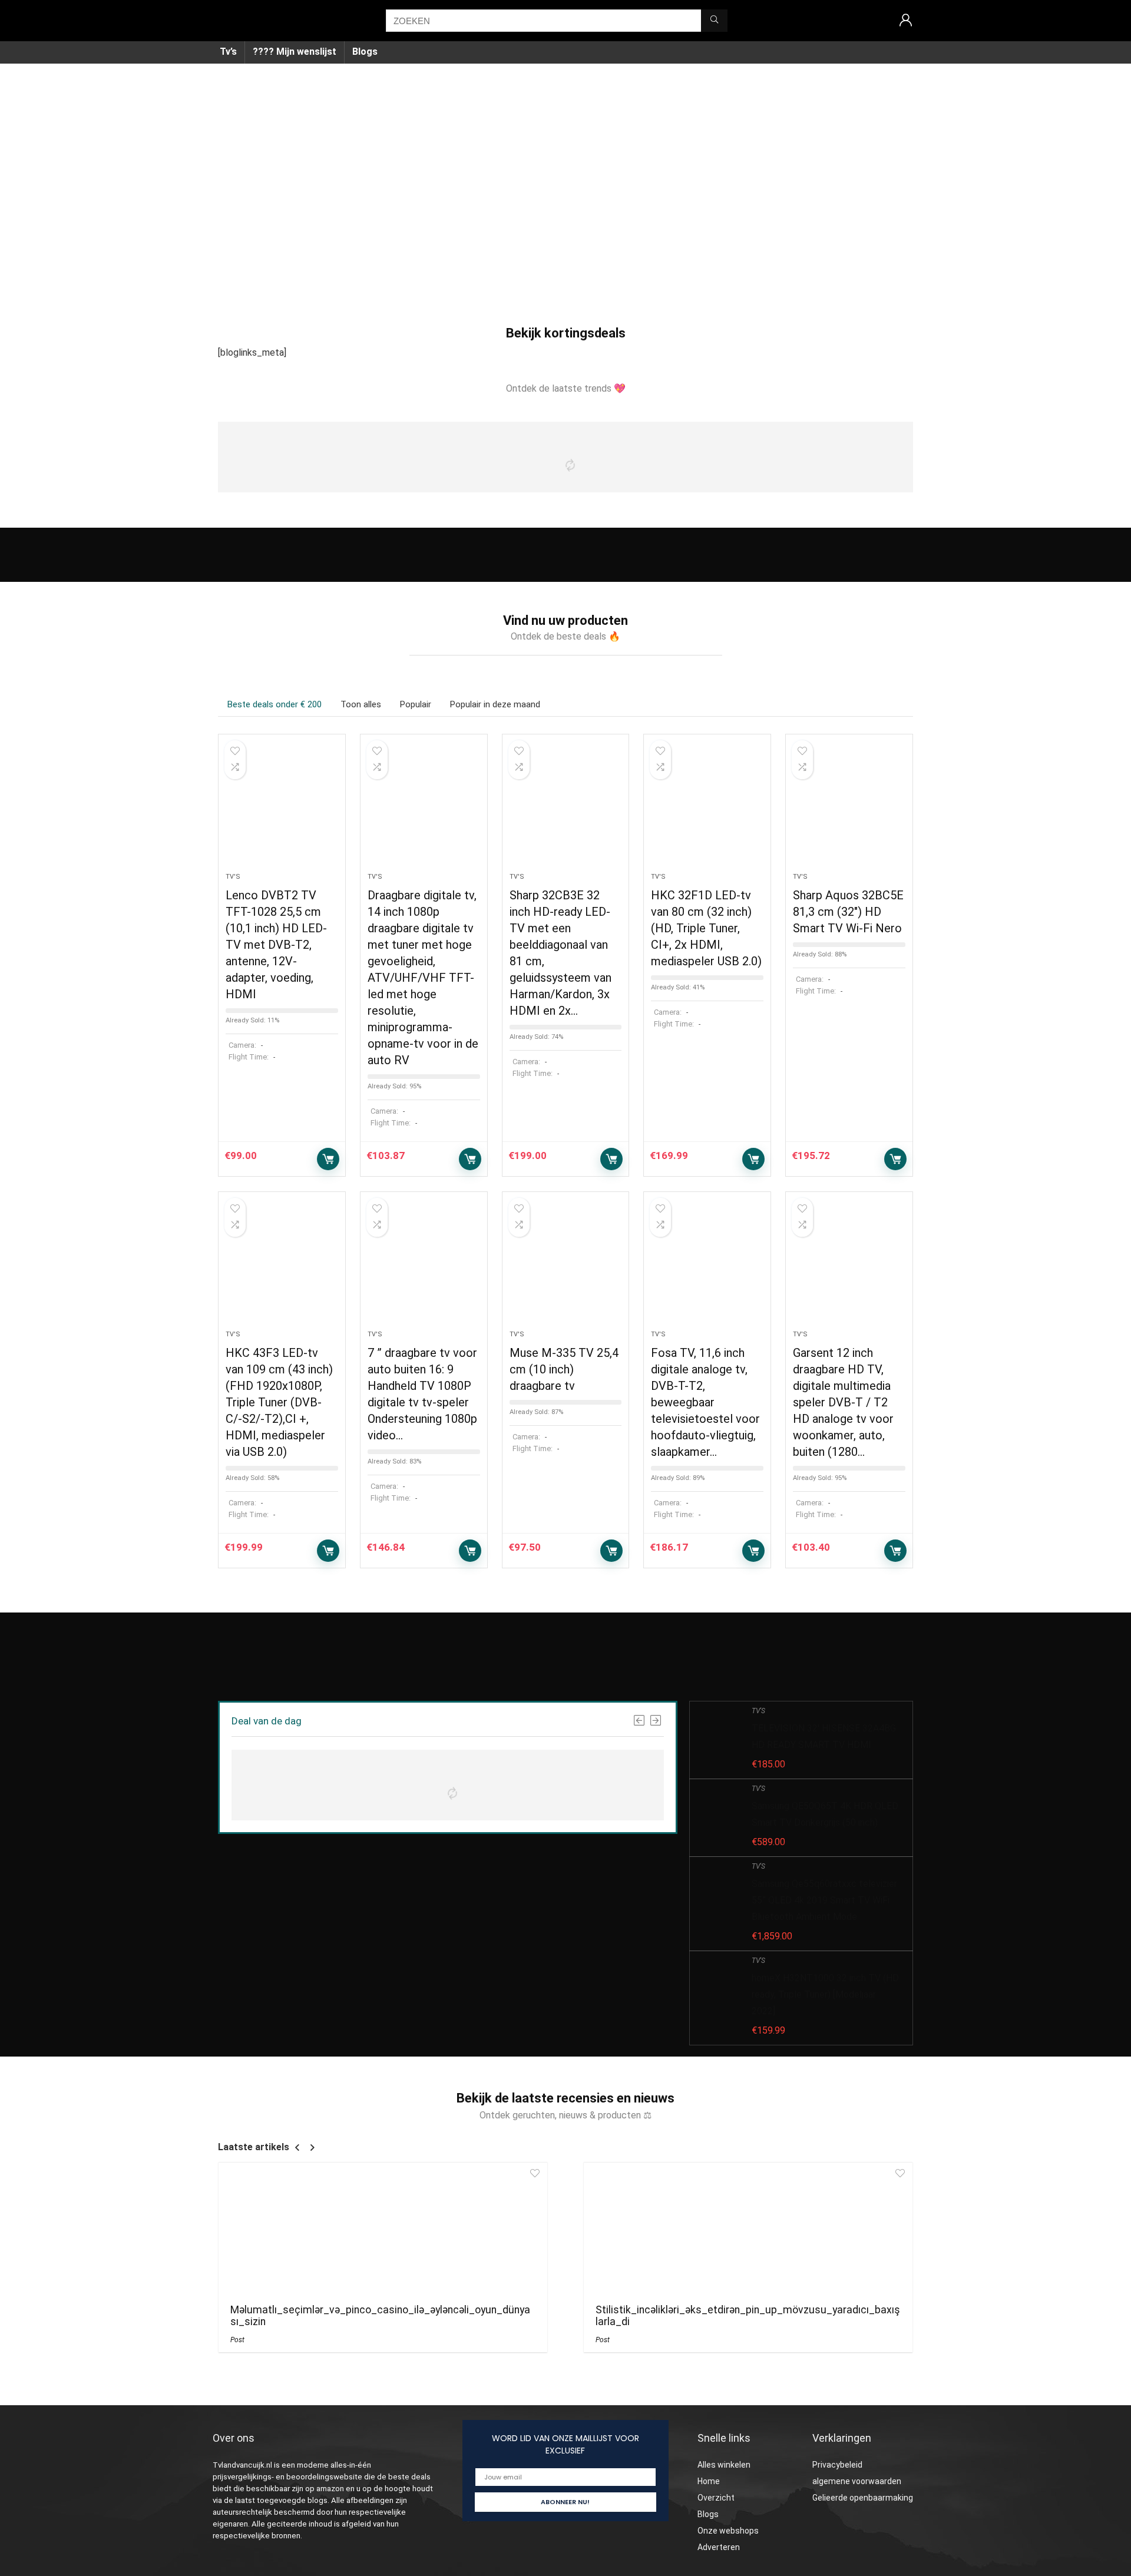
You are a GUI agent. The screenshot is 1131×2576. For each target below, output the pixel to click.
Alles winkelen (724, 2465)
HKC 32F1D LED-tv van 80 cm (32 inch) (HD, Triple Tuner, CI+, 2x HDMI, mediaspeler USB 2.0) (706, 928)
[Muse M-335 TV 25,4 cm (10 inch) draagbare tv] (566, 1267)
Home (709, 2481)
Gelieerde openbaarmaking (863, 2498)
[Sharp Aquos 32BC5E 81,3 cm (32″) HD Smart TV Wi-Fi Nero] (849, 809)
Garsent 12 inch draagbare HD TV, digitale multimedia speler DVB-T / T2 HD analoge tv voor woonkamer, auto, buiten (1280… (843, 1402)
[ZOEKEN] (714, 21)
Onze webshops (728, 2531)
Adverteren (719, 2547)
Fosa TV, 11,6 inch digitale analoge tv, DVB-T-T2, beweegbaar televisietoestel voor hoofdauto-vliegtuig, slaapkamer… (705, 1402)
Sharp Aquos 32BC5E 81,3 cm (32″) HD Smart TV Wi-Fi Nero (848, 912)
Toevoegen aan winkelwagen (328, 1159)
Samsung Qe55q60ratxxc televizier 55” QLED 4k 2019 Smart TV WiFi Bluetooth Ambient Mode (824, 1900)
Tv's (233, 877)
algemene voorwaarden (857, 2481)
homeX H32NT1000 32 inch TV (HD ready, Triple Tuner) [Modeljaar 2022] (825, 1994)
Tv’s (228, 52)
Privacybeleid (837, 2465)
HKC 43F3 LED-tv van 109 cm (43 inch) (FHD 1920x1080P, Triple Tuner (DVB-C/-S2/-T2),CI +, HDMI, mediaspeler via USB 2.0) (279, 1402)
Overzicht (716, 2498)
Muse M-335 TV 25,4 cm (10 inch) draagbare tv (564, 1369)
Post (237, 2340)
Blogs (365, 52)
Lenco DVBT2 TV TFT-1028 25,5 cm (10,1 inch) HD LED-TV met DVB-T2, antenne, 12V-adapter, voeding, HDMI (276, 945)
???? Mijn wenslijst (295, 52)
